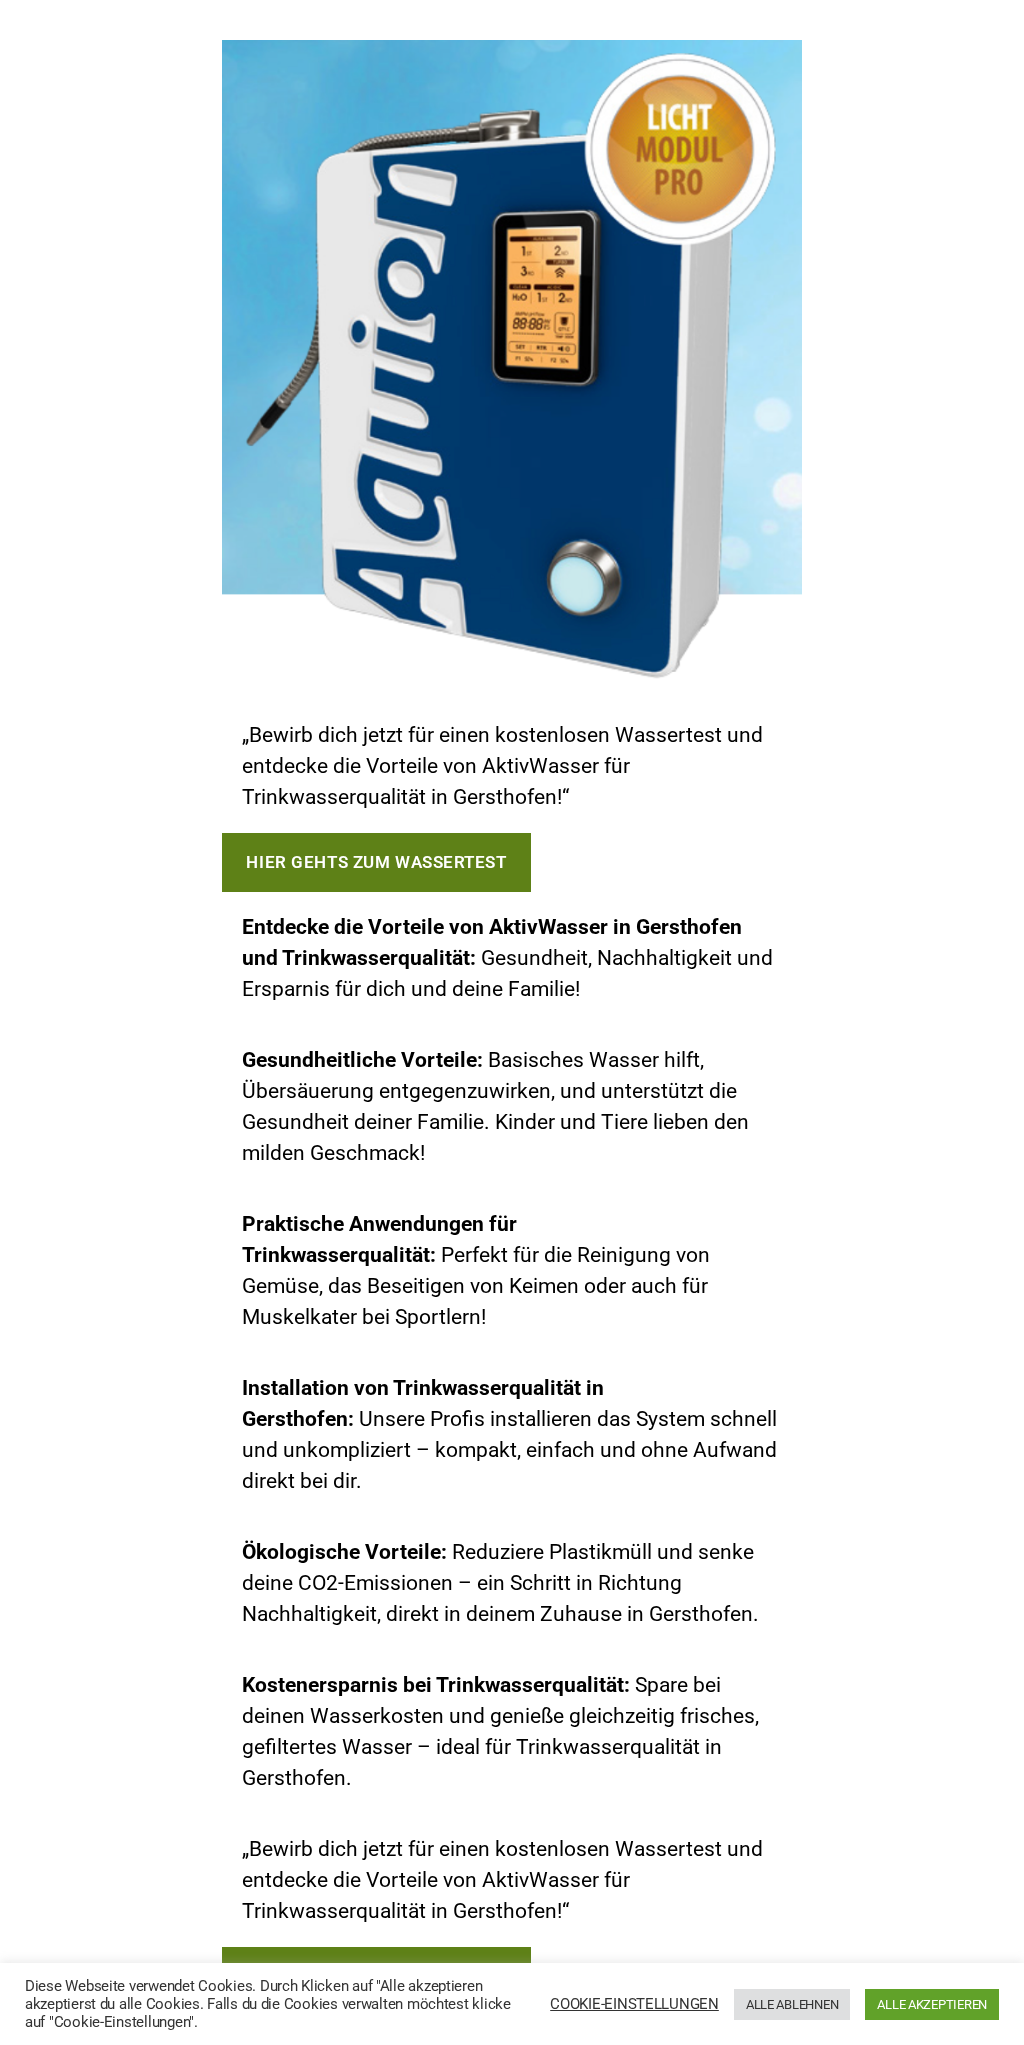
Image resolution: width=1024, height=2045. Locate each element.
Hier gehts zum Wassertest (376, 862)
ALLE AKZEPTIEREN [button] (932, 2004)
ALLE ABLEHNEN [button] (792, 2004)
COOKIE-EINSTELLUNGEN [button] (634, 2004)
